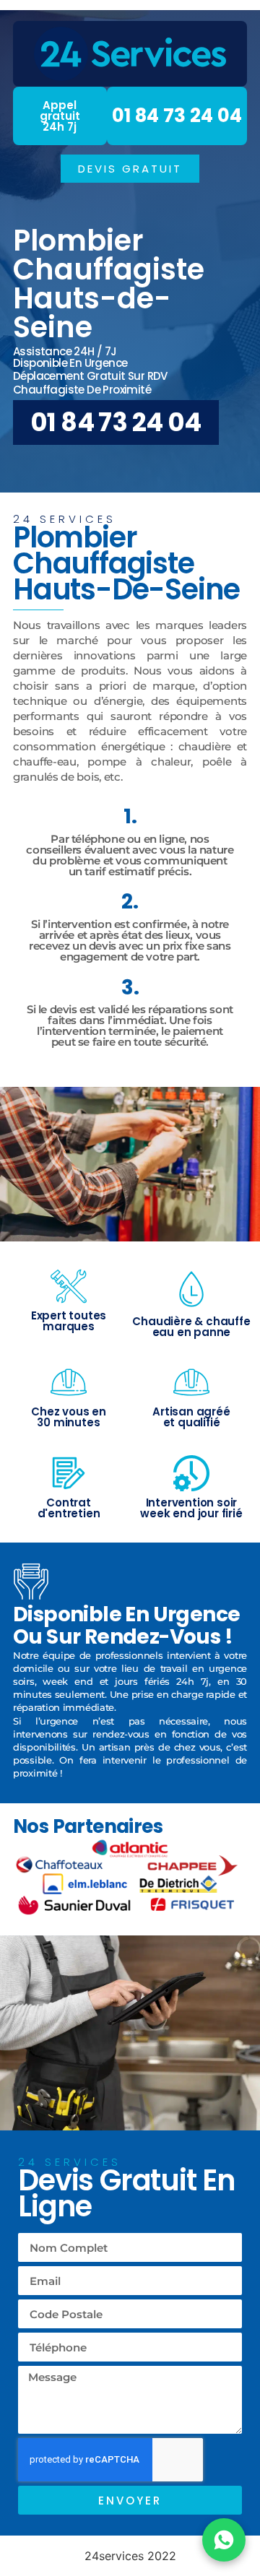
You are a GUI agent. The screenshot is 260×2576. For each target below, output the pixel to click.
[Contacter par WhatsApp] (224, 2540)
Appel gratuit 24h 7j (60, 116)
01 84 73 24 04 (177, 116)
